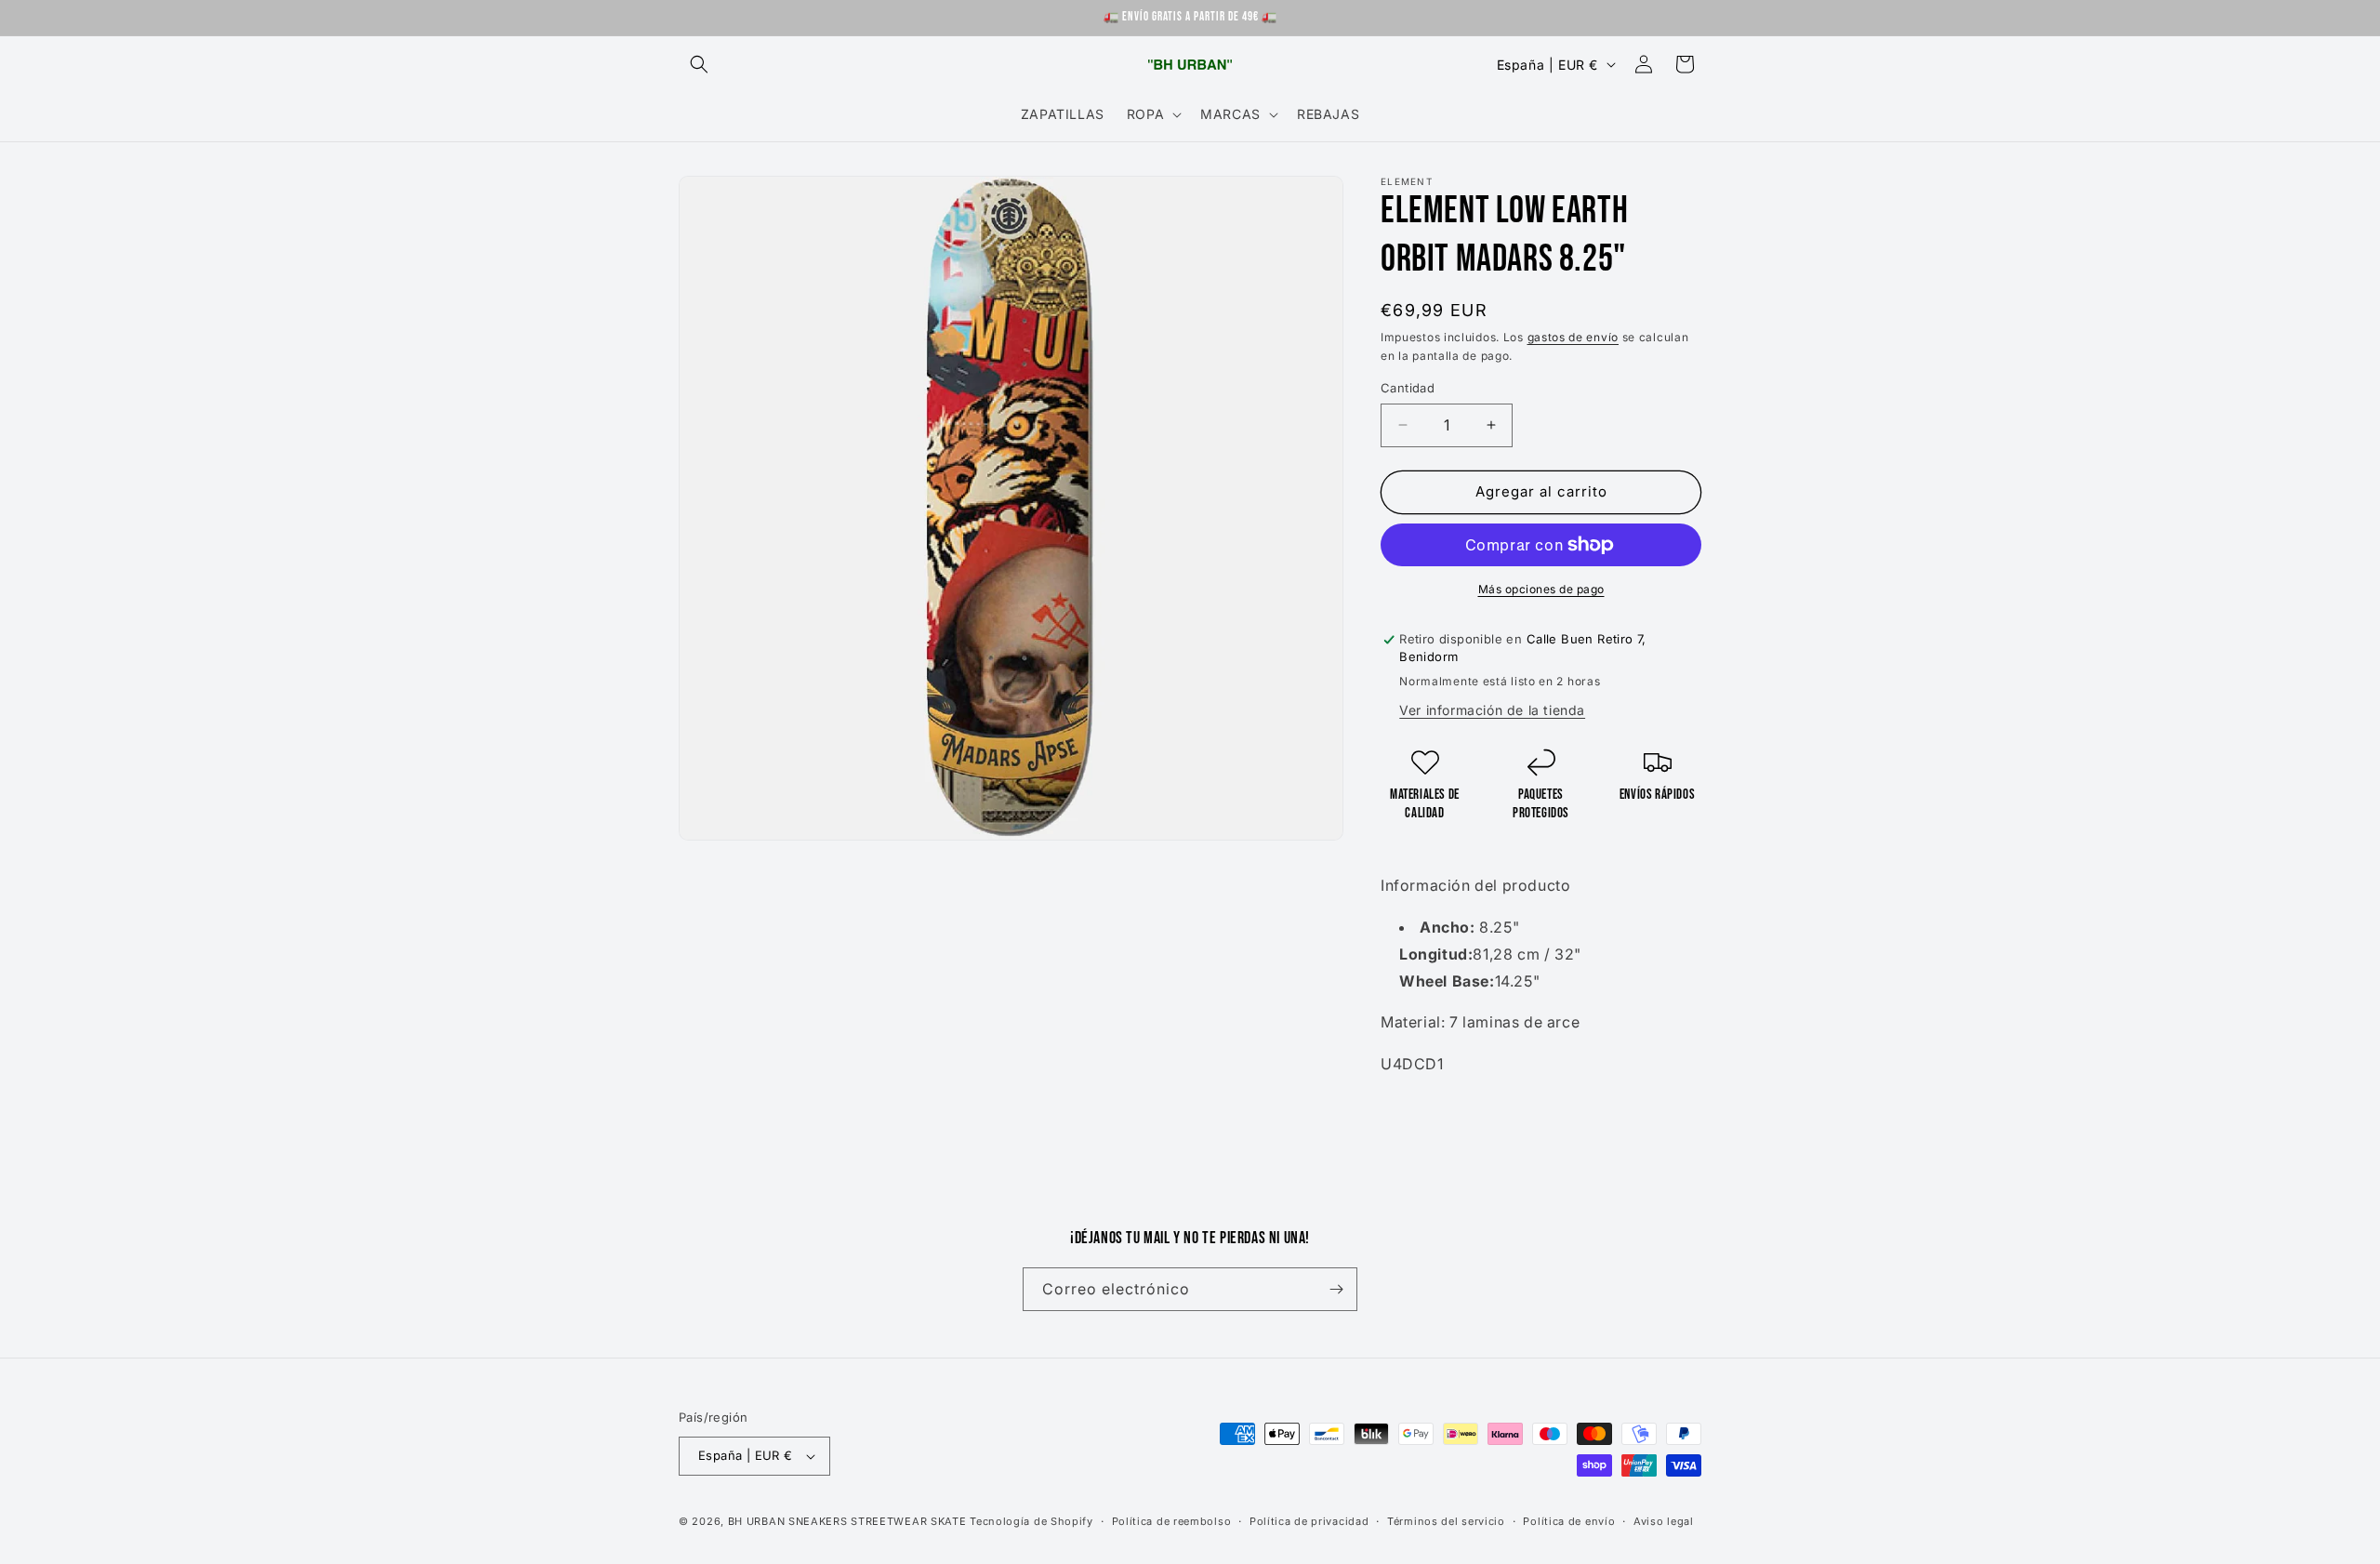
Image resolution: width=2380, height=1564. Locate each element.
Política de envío (1569, 1521)
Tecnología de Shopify (1031, 1521)
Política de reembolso (1172, 1521)
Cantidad (1408, 388)
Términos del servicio (1446, 1521)
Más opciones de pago (1541, 589)
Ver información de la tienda (1492, 710)
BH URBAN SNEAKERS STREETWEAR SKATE (849, 1521)
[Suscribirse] (1336, 1289)
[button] (699, 64)
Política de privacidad (1309, 1521)
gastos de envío (1573, 337)
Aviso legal (1664, 1521)
